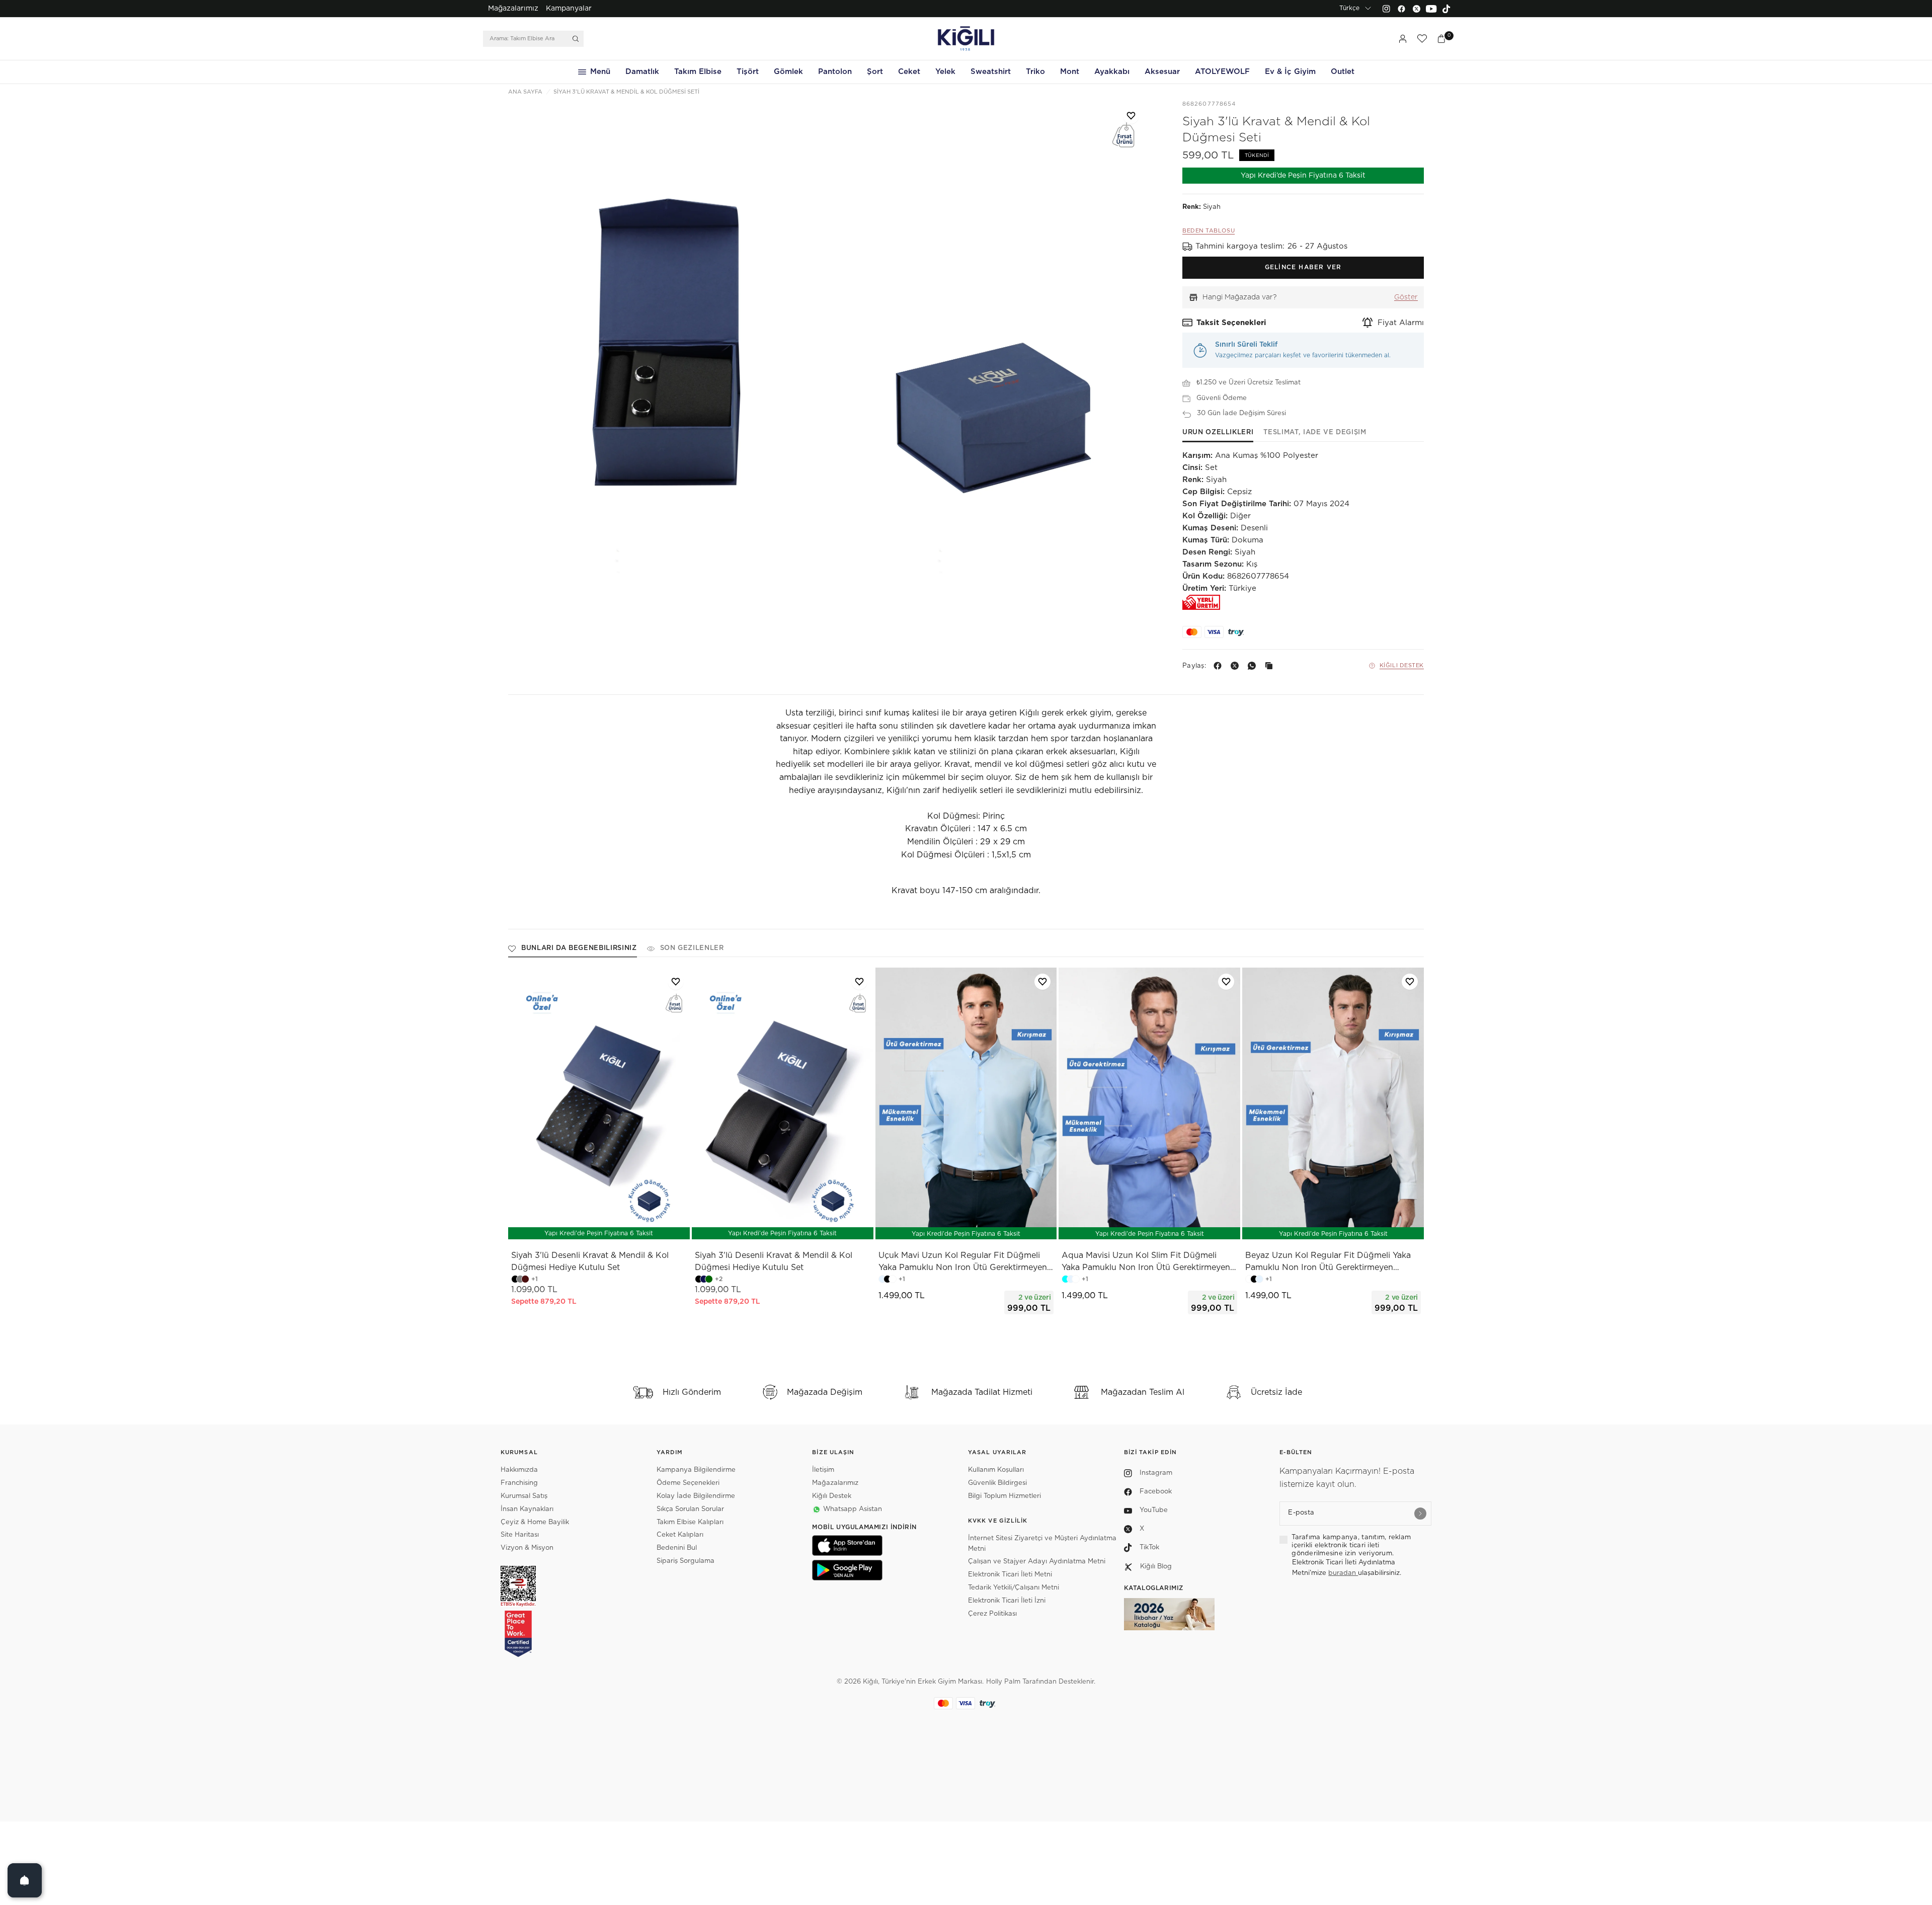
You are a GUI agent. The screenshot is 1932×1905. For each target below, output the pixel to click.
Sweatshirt (991, 72)
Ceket (909, 72)
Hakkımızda (519, 1470)
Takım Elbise (698, 72)
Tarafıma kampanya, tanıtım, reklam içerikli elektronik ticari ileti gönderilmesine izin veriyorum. (1351, 1546)
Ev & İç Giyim (1290, 72)
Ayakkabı (1112, 72)
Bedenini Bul (677, 1548)
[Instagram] (1386, 9)
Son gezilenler (692, 948)
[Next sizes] (996, 1227)
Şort (875, 72)
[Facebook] (1401, 9)
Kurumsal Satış (524, 1496)
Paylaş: (1194, 666)
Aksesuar (1162, 72)
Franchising (519, 1483)
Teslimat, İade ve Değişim (1315, 432)
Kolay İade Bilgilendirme (696, 1496)
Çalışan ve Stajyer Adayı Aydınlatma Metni (1037, 1562)
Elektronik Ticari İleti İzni (1007, 1601)
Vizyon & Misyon (527, 1548)
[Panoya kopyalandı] (1271, 666)
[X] (1237, 666)
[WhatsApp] (1254, 666)
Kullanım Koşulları (996, 1470)
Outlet (1343, 72)
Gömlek (788, 72)
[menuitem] (513, 9)
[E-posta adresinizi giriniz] (1420, 1514)
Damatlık (642, 72)
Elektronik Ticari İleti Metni (1010, 1575)
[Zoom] (669, 340)
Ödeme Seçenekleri (688, 1483)
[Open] (25, 1880)
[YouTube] (1431, 9)
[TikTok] (1446, 9)
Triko (1035, 72)
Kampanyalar (569, 9)
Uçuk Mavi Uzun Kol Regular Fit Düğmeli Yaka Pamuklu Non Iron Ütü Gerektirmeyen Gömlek (963, 1262)
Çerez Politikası (992, 1614)
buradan (1343, 1573)
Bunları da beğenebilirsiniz (579, 948)
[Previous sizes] (939, 1227)
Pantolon (835, 72)
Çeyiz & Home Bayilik (535, 1522)
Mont (1070, 72)
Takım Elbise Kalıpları (690, 1522)
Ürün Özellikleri (1218, 432)
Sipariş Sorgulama (686, 1561)
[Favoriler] (1422, 39)
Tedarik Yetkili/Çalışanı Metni (1014, 1588)
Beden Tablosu (1209, 231)
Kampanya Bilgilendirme (696, 1470)
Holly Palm (1003, 1682)
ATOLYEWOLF (1222, 72)
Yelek (945, 72)
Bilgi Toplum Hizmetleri (1004, 1496)
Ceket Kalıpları (680, 1535)
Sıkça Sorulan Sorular (690, 1509)
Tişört (748, 72)
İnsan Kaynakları (527, 1509)
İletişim (823, 1470)
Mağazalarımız (513, 9)
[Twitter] (1416, 9)
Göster (1406, 297)
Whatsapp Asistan (853, 1509)
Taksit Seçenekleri (1231, 323)
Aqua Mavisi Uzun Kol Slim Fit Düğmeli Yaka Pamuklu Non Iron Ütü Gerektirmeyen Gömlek (1146, 1262)
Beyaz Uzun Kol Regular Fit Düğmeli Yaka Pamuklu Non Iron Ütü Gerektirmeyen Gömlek (1328, 1262)
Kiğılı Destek (1402, 665)
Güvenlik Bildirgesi (997, 1483)
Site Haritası (520, 1535)
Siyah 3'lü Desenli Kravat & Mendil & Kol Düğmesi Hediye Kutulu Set (590, 1261)
